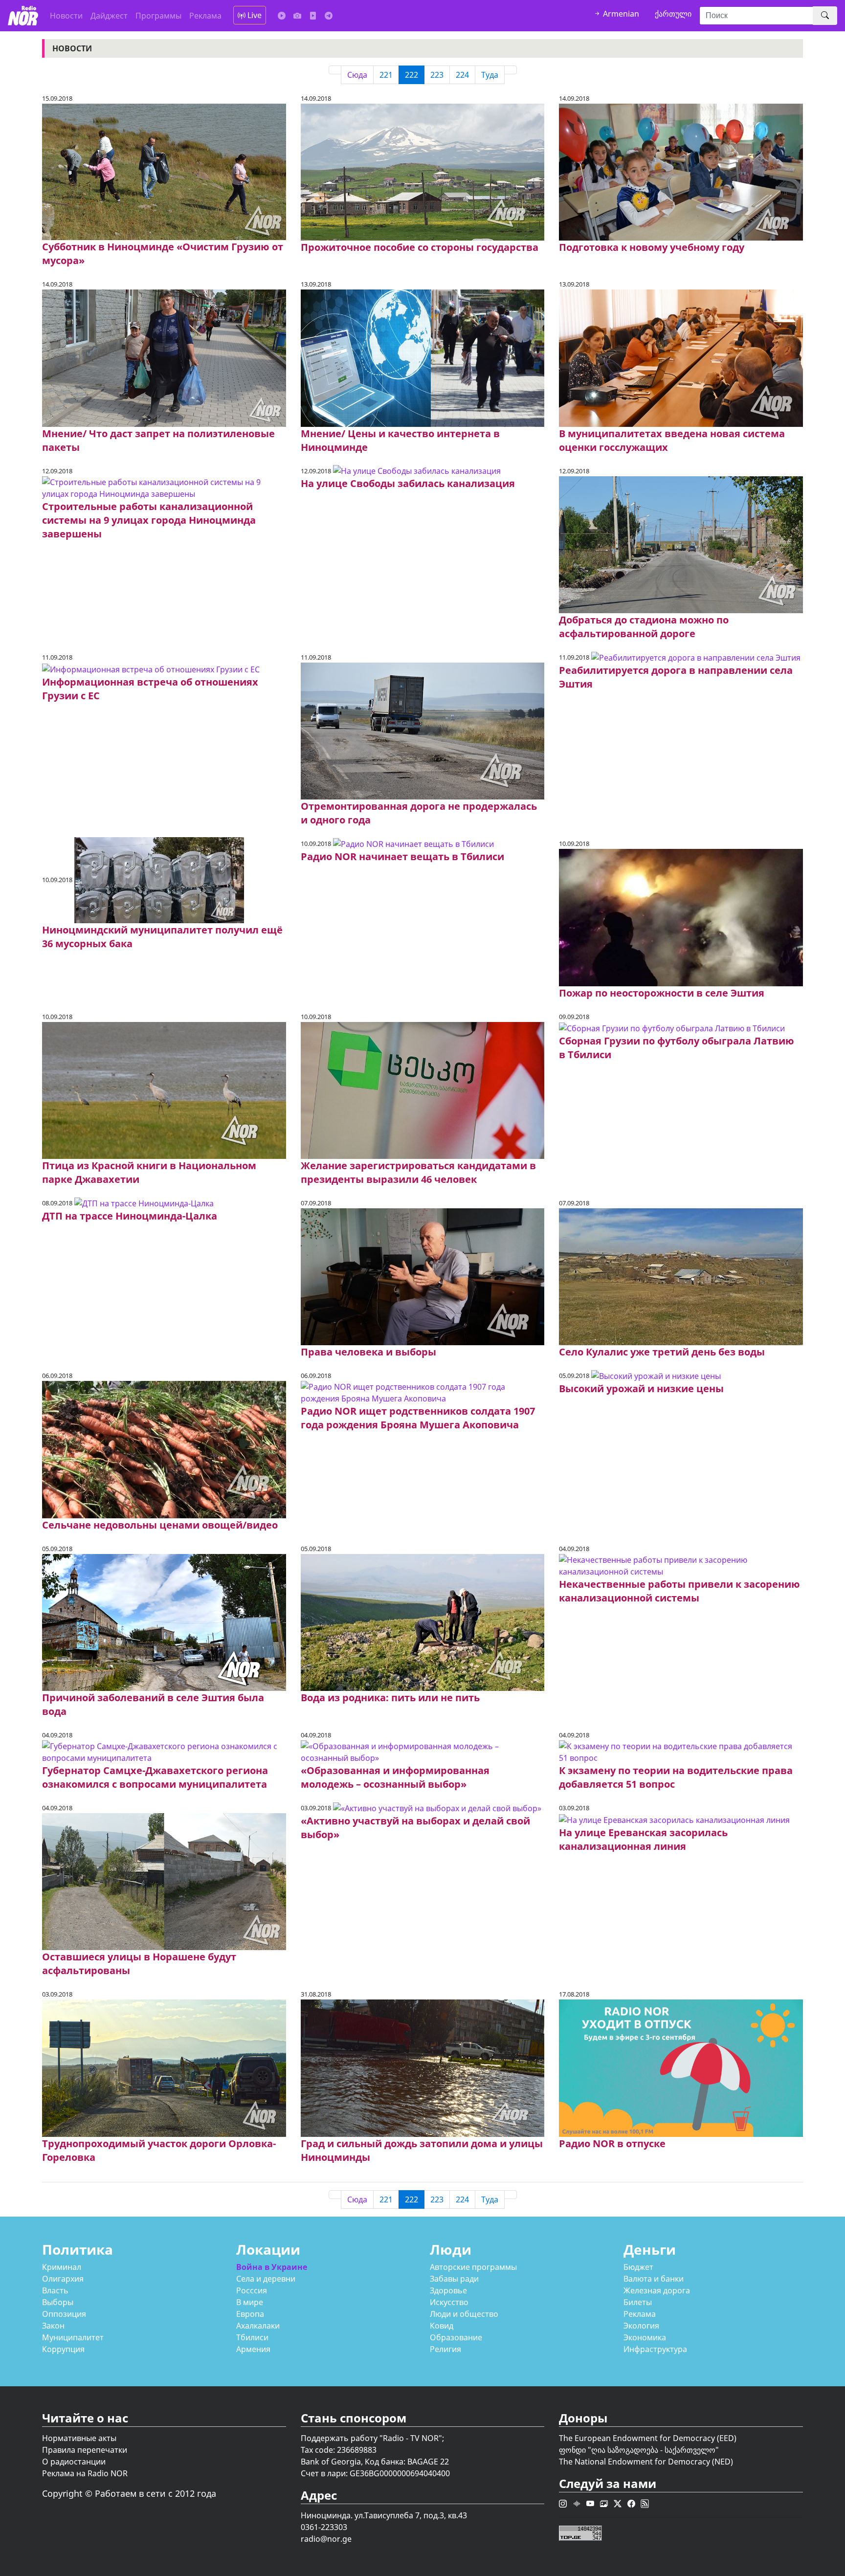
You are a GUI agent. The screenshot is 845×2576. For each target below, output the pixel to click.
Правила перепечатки (85, 2450)
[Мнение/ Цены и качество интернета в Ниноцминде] (422, 357)
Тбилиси (252, 2337)
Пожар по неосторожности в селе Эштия (662, 993)
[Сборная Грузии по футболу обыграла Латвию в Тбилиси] (672, 1028)
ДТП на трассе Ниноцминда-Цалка (130, 1216)
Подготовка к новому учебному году (652, 247)
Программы (158, 16)
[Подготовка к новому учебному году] (681, 171)
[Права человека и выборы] (422, 1276)
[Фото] (297, 16)
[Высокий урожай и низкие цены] (656, 1375)
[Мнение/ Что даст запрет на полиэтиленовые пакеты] (164, 357)
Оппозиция (64, 2314)
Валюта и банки (654, 2279)
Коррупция (63, 2349)
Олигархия (63, 2279)
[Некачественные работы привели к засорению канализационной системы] (681, 1565)
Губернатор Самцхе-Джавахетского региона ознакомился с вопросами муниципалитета (155, 1777)
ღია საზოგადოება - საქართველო (653, 2450)
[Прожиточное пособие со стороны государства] (422, 171)
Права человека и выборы (368, 1352)
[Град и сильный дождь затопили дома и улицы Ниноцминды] (422, 2067)
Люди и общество (464, 2314)
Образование (456, 2337)
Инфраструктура (655, 2349)
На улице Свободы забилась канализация (408, 483)
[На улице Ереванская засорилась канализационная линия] (674, 1819)
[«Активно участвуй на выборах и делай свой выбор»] (437, 1807)
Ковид (442, 2326)
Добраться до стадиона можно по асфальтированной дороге (644, 627)
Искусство (449, 2302)
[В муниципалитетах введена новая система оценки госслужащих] (681, 357)
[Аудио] (282, 16)
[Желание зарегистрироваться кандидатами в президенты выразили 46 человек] (422, 1089)
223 (437, 75)
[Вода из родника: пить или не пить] (422, 1621)
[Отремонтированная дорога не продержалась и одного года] (422, 730)
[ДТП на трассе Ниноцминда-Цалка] (144, 1202)
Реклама (205, 16)
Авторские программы (473, 2267)
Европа (250, 2314)
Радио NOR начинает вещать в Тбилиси (402, 856)
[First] (335, 70)
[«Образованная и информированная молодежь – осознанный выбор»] (422, 1751)
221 (386, 75)
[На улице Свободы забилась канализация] (417, 470)
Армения (253, 2349)
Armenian (620, 14)
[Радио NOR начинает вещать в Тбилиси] (413, 843)
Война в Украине (272, 2267)
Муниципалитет (73, 2337)
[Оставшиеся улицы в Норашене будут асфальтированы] (164, 1881)
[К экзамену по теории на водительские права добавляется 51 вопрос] (681, 1751)
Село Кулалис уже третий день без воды (662, 1352)
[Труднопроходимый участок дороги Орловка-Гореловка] (164, 2067)
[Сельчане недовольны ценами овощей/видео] (164, 1449)
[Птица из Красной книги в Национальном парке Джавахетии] (164, 1089)
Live (254, 15)
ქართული (673, 14)
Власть (55, 2290)
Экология (641, 2326)
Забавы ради (454, 2279)
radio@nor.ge (326, 2539)
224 (462, 75)
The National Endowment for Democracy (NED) (646, 2462)
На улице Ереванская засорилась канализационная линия (643, 1839)
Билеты (638, 2302)
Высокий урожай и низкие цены (641, 1388)
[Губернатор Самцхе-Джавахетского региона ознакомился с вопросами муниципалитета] (164, 1751)
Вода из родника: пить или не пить (390, 1698)
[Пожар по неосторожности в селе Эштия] (681, 917)
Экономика (645, 2337)
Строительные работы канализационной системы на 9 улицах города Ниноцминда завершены (149, 520)
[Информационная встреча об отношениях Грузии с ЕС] (151, 668)
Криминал (62, 2267)
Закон (53, 2326)
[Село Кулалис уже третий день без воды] (681, 1276)
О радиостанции (74, 2462)
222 (411, 75)
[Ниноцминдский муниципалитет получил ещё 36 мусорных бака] (159, 880)
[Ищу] (825, 16)
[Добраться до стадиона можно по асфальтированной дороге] (681, 544)
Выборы (58, 2302)
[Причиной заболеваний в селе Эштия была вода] (164, 1621)
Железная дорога (657, 2290)
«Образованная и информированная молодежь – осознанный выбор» (395, 1777)
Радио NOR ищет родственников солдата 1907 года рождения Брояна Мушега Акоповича (418, 1418)
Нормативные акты (79, 2438)
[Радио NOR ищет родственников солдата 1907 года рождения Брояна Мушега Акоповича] (422, 1392)
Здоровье (448, 2290)
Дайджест (109, 16)
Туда (490, 75)
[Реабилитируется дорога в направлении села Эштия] (696, 657)
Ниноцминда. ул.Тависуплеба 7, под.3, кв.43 (384, 2515)
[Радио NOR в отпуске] (681, 2067)
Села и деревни (266, 2279)
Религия (445, 2349)
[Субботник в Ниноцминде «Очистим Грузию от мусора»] (164, 171)
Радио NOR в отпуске (612, 2143)
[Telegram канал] (329, 16)
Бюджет (638, 2267)
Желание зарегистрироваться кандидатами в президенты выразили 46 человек (418, 1172)
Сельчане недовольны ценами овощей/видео (160, 1525)
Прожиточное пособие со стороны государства (420, 247)
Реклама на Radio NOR (85, 2473)
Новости (66, 16)
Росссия (252, 2290)
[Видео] (313, 16)
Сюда (357, 75)
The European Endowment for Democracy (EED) (648, 2438)
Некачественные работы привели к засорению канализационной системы (679, 1591)
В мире (250, 2302)
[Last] (511, 70)
